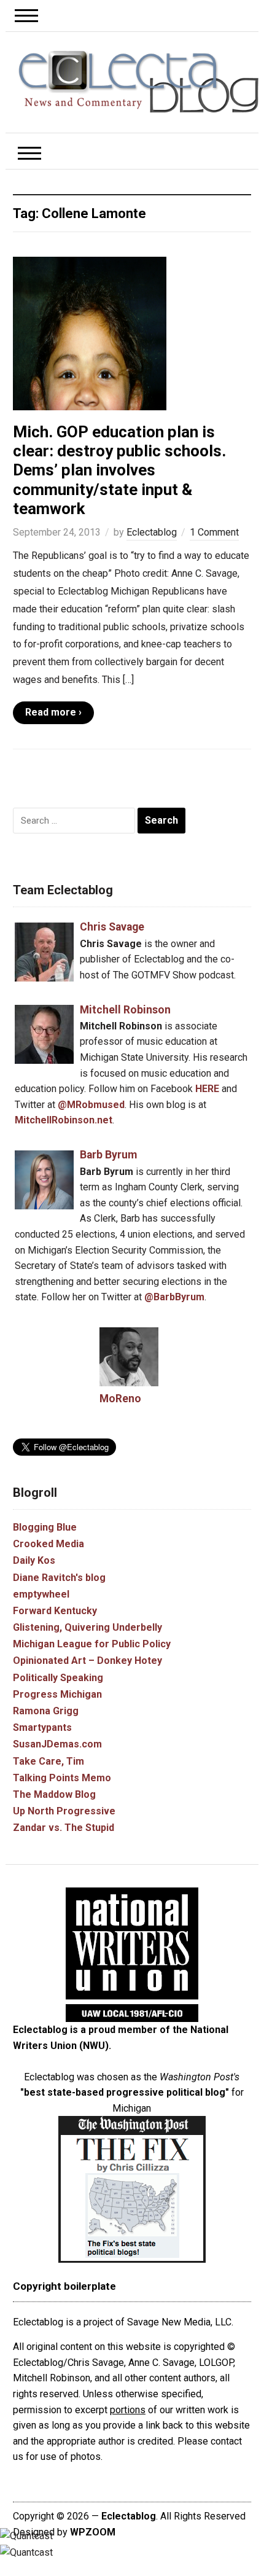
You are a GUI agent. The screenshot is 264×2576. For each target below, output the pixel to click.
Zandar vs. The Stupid (64, 1828)
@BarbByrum (174, 1297)
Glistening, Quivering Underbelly (87, 1627)
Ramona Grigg (46, 1711)
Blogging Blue (45, 1527)
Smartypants (42, 1727)
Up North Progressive (64, 1811)
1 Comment (214, 532)
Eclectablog (152, 532)
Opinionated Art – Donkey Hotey (87, 1661)
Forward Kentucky (55, 1611)
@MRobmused (91, 1105)
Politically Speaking (58, 1678)
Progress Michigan (57, 1694)
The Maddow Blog (54, 1794)
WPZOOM (93, 2532)
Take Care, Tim (49, 1761)
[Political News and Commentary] (138, 81)
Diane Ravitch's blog (59, 1578)
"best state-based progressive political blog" (125, 2092)
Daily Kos (34, 1560)
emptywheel (41, 1594)
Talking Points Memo (62, 1778)
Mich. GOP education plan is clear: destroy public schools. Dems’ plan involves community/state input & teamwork (119, 470)
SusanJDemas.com (57, 1744)
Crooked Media (49, 1544)
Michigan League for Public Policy (92, 1644)
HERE (207, 1089)
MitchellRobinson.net (64, 1120)
